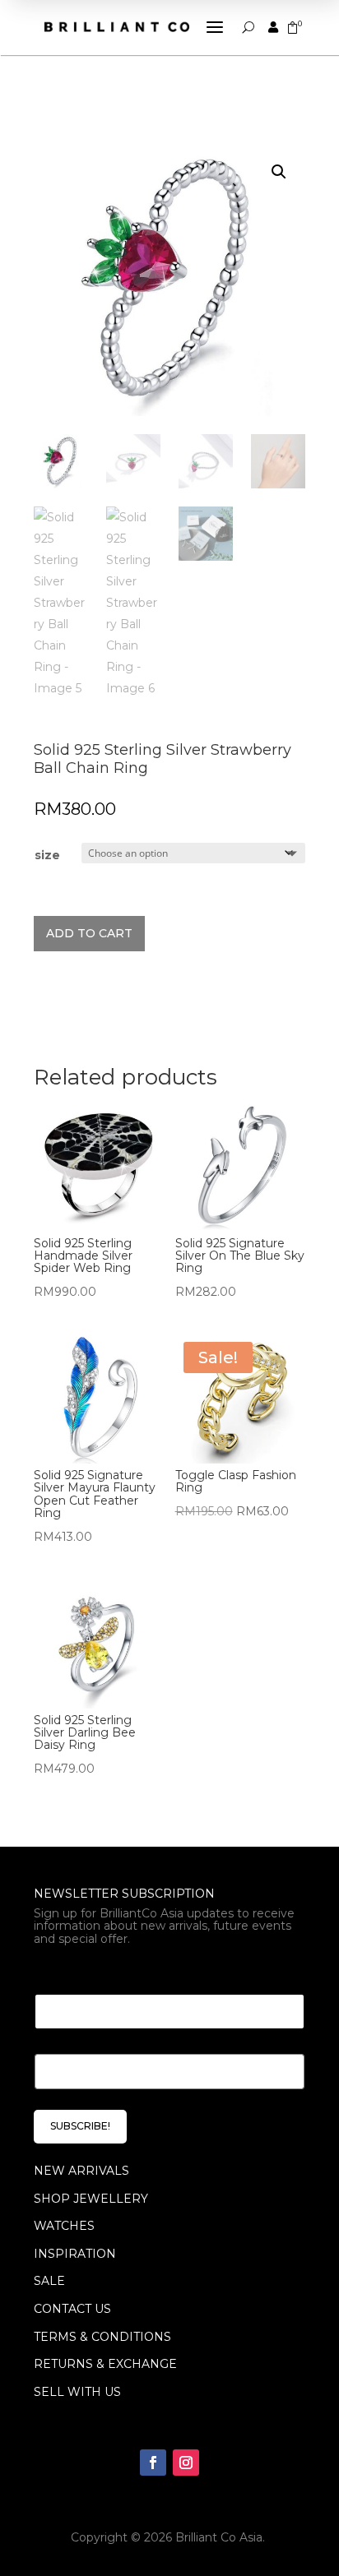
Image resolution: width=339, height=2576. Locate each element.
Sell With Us (77, 2392)
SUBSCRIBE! (80, 2126)
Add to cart (89, 933)
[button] (279, 172)
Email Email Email (97, 1974)
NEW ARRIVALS (81, 2171)
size (47, 855)
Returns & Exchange (105, 2364)
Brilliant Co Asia (219, 2537)
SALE (49, 2281)
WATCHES (64, 2226)
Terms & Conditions (102, 2337)
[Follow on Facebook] (153, 2463)
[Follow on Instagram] (186, 2463)
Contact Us (72, 2309)
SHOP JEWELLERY (91, 2199)
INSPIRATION (75, 2254)
